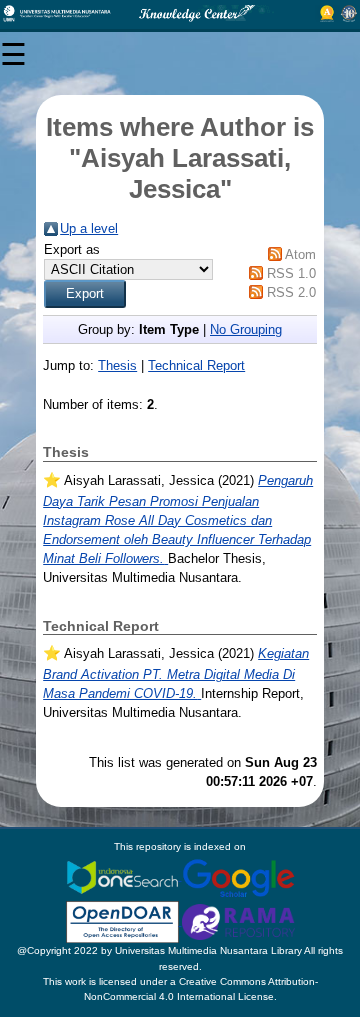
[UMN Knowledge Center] (180, 13)
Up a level (89, 228)
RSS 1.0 (291, 273)
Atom (300, 254)
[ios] (124, 876)
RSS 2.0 (291, 292)
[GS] (238, 876)
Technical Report (196, 365)
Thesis (117, 365)
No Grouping (246, 329)
